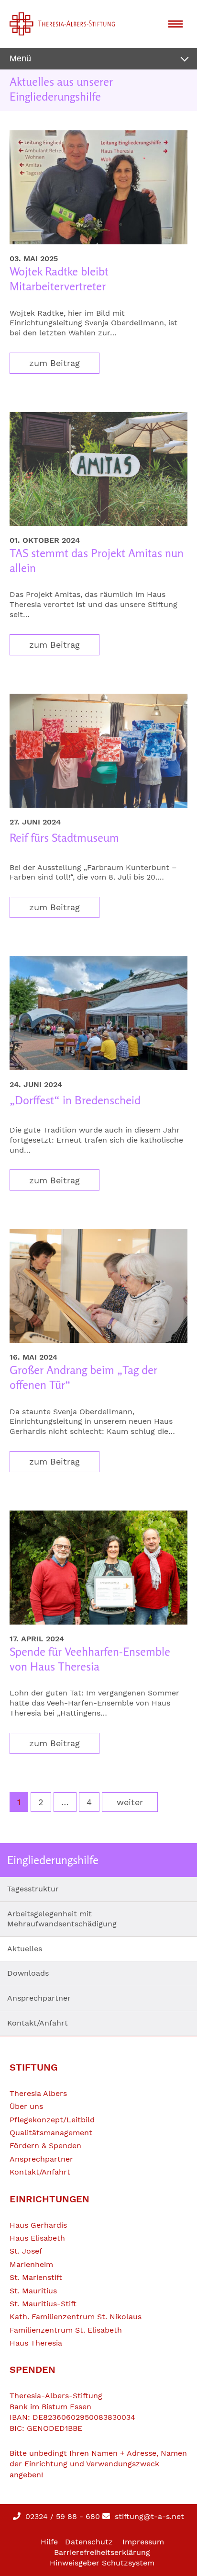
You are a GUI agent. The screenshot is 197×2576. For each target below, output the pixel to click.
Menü (20, 58)
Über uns (26, 2106)
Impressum (143, 2542)
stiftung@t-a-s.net (148, 2516)
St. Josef (26, 2251)
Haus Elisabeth (37, 2238)
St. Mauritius (33, 2291)
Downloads (28, 1973)
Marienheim (31, 2264)
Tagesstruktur (33, 1889)
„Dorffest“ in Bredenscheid (75, 1100)
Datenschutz (89, 2542)
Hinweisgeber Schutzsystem (102, 2563)
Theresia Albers (38, 2093)
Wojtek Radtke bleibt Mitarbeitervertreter (59, 279)
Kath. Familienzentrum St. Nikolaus (76, 2317)
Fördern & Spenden (45, 2146)
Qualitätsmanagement (51, 2133)
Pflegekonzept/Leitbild (52, 2120)
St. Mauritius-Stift (43, 2304)
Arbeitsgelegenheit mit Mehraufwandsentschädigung (62, 1919)
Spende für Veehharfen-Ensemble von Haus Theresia (90, 1659)
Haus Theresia (36, 2343)
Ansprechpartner (39, 1998)
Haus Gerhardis (38, 2225)
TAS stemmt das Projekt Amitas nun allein (97, 561)
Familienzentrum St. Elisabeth (66, 2330)
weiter (130, 1802)
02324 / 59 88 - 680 (61, 2516)
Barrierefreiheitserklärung (102, 2552)
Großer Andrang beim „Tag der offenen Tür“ (83, 1377)
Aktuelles (25, 1949)
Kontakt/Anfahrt (38, 2023)
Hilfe (49, 2542)
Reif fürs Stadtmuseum (64, 838)
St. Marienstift (36, 2277)
